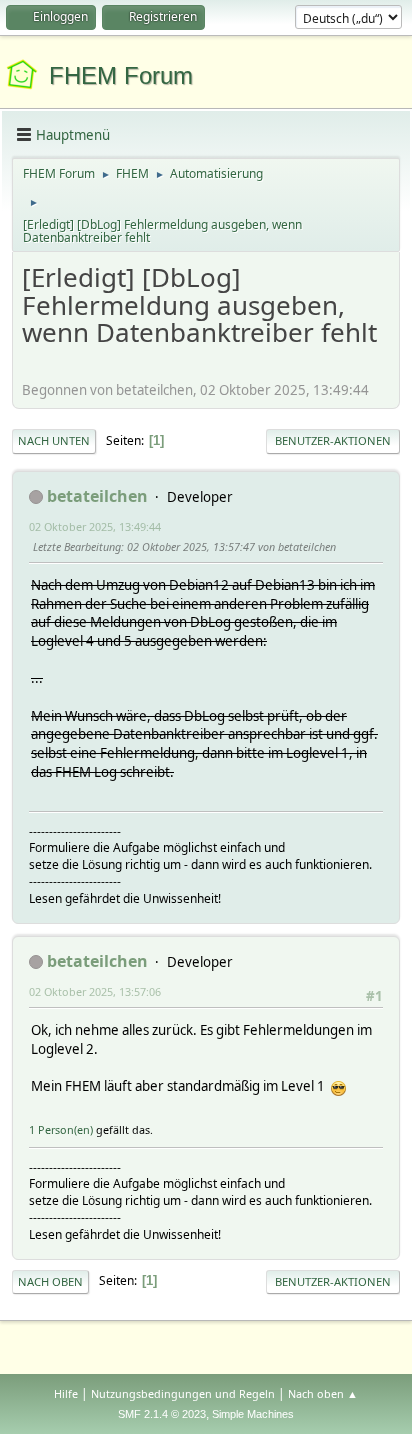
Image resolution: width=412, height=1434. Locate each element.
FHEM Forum (121, 75)
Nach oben (50, 1281)
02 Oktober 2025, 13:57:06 (95, 991)
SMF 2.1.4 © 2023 (162, 1414)
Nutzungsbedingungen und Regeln (183, 1393)
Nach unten (54, 440)
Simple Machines (253, 1414)
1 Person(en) (61, 1129)
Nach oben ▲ (323, 1393)
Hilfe (66, 1393)
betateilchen (97, 496)
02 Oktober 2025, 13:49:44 (95, 526)
